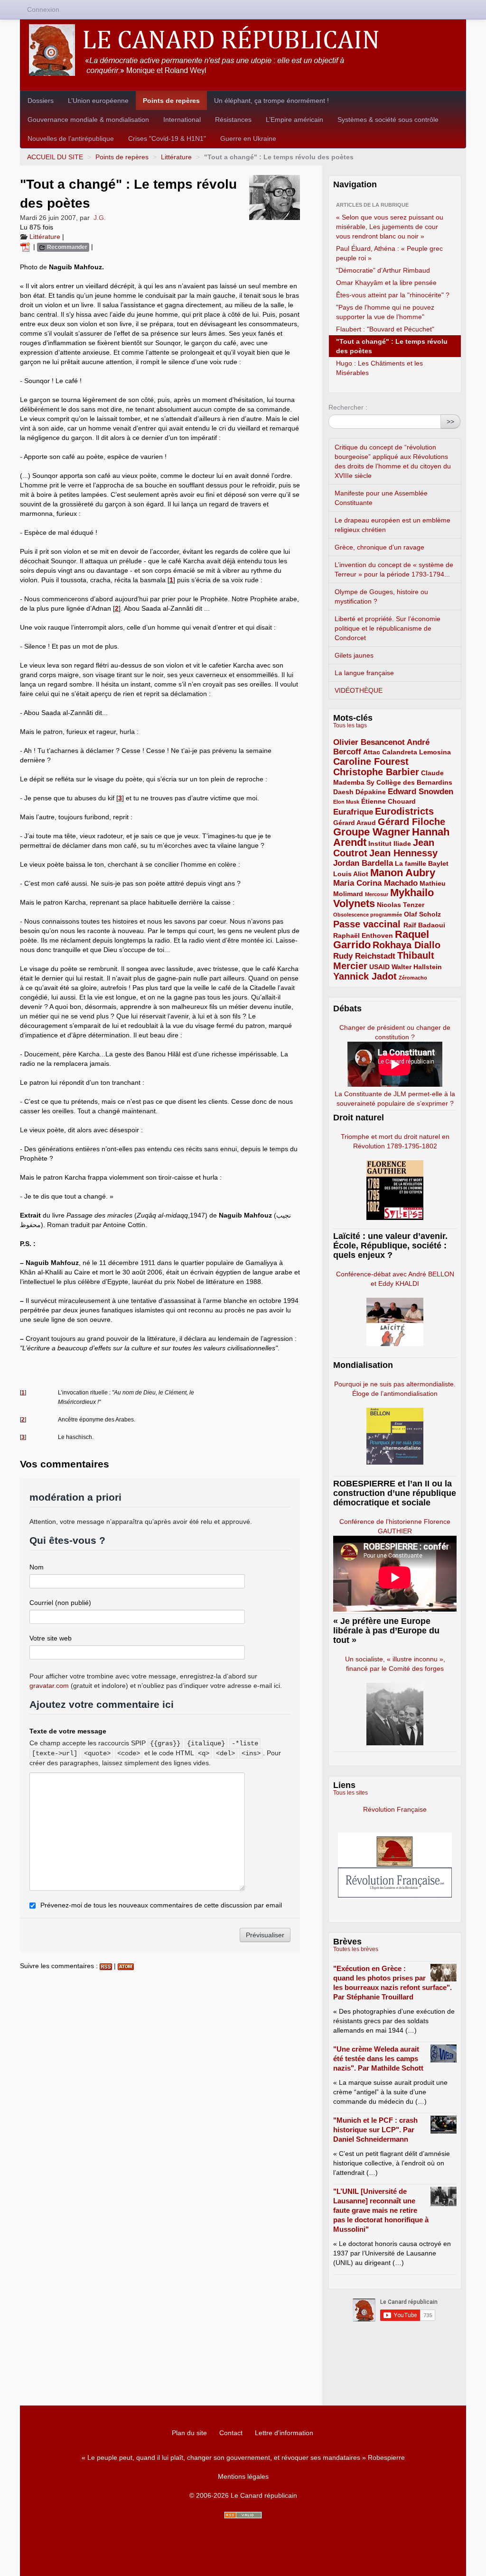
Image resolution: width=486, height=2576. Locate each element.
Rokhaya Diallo (407, 945)
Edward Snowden (421, 792)
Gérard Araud (355, 823)
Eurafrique (353, 812)
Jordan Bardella (363, 863)
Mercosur (377, 894)
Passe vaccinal (368, 924)
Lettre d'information (284, 2433)
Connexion (43, 9)
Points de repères (171, 101)
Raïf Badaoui (424, 925)
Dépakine (371, 792)
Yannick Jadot (365, 976)
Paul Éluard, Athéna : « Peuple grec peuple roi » (389, 253)
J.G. (100, 218)
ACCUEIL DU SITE (55, 157)
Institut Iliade (390, 843)
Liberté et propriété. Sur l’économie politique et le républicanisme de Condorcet (388, 628)
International (182, 119)
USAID (379, 967)
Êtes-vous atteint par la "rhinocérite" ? (393, 295)
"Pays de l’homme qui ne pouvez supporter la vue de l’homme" (385, 312)
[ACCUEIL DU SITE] (243, 50)
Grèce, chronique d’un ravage (379, 547)
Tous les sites (350, 1793)
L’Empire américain (294, 119)
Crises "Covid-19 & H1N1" (167, 138)
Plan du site (189, 2433)
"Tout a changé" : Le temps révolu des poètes (392, 346)
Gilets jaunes (354, 655)
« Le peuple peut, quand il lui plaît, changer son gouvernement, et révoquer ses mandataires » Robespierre (243, 2457)
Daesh (343, 792)
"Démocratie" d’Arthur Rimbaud (383, 270)
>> (450, 422)
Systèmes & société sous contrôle (388, 119)
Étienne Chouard (388, 801)
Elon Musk (346, 802)
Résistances (233, 119)
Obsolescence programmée (368, 915)
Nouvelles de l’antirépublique (71, 138)
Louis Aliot (351, 874)
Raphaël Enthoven (363, 935)
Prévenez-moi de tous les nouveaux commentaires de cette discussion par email (161, 1905)
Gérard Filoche (411, 822)
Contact (231, 2433)
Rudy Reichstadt (364, 956)
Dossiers (41, 101)
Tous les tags (350, 725)
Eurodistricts (404, 811)
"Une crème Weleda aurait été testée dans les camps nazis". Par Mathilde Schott (378, 2058)
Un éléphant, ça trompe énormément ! (271, 101)
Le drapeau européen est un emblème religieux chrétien (393, 525)
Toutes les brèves (356, 1949)
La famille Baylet (422, 863)
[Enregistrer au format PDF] (27, 247)
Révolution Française (395, 1809)
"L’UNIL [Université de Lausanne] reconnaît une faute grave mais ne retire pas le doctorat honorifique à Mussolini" (381, 2210)
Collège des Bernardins (414, 782)
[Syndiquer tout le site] (243, 2515)
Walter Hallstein (417, 967)
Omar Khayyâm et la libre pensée (386, 283)
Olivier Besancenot (369, 742)
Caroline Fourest (371, 761)
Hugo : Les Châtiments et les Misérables (379, 368)
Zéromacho (413, 978)
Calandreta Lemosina (416, 752)
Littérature (176, 157)
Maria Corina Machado (375, 883)
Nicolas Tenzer (401, 905)
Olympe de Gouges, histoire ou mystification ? (381, 596)
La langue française (364, 673)
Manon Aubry (403, 873)
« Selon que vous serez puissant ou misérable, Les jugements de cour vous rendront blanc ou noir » (390, 227)
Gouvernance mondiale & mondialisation (88, 119)
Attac (372, 752)
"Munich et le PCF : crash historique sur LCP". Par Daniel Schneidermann (375, 2130)
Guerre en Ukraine (248, 138)
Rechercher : (348, 407)
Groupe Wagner (372, 832)
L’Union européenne (98, 101)
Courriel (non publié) (60, 1603)
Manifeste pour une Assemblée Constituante (381, 498)
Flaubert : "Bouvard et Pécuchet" (385, 329)
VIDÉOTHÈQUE (359, 690)
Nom (37, 1567)
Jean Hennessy (403, 853)
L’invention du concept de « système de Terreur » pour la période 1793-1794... (394, 569)
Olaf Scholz (422, 914)
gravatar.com (49, 1686)
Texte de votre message (68, 1731)
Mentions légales (243, 2476)
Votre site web (51, 1638)
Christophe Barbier (376, 772)
